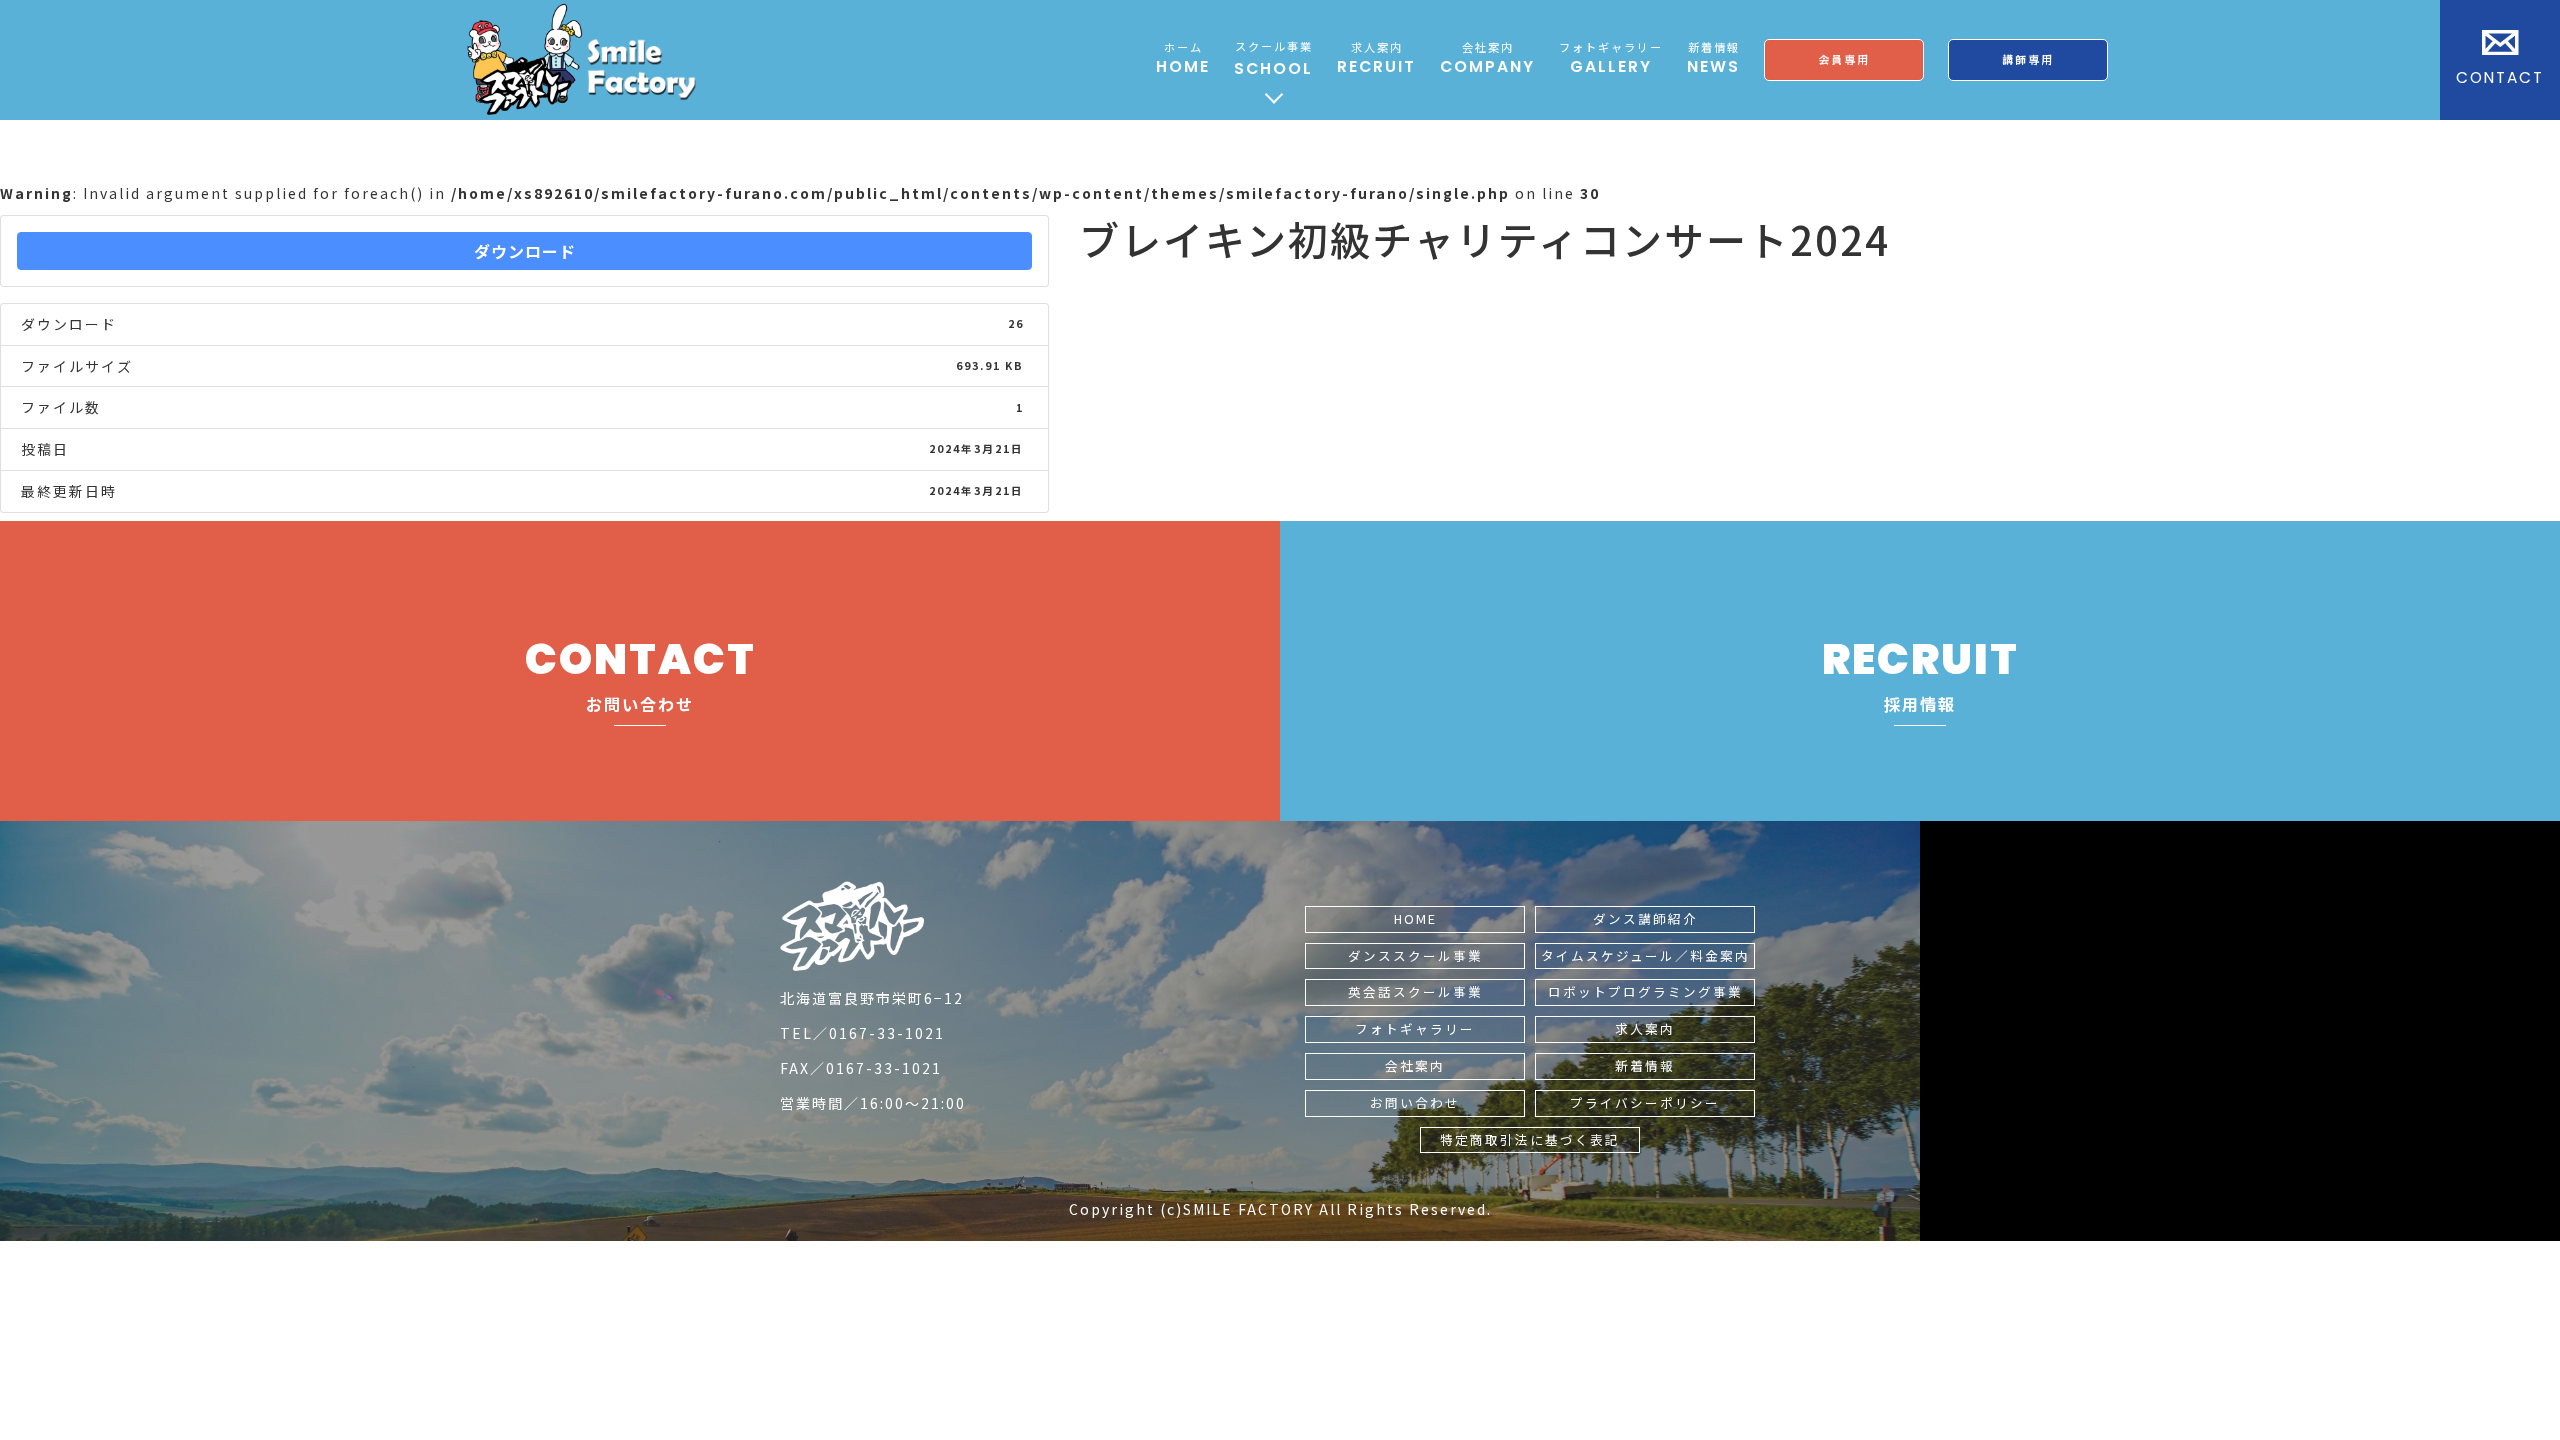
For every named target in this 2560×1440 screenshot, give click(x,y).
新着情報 (1645, 1065)
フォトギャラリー (1415, 1028)
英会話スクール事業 (1415, 991)
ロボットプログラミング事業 (1645, 991)
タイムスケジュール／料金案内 (1645, 955)
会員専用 (1844, 59)
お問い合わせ (1415, 1102)
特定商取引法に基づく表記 (1530, 1139)
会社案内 (1415, 1065)
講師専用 (2028, 59)
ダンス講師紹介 (1645, 918)
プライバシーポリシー (1645, 1102)
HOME (1415, 918)
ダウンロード (525, 251)
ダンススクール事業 (1415, 955)
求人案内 (1645, 1028)
